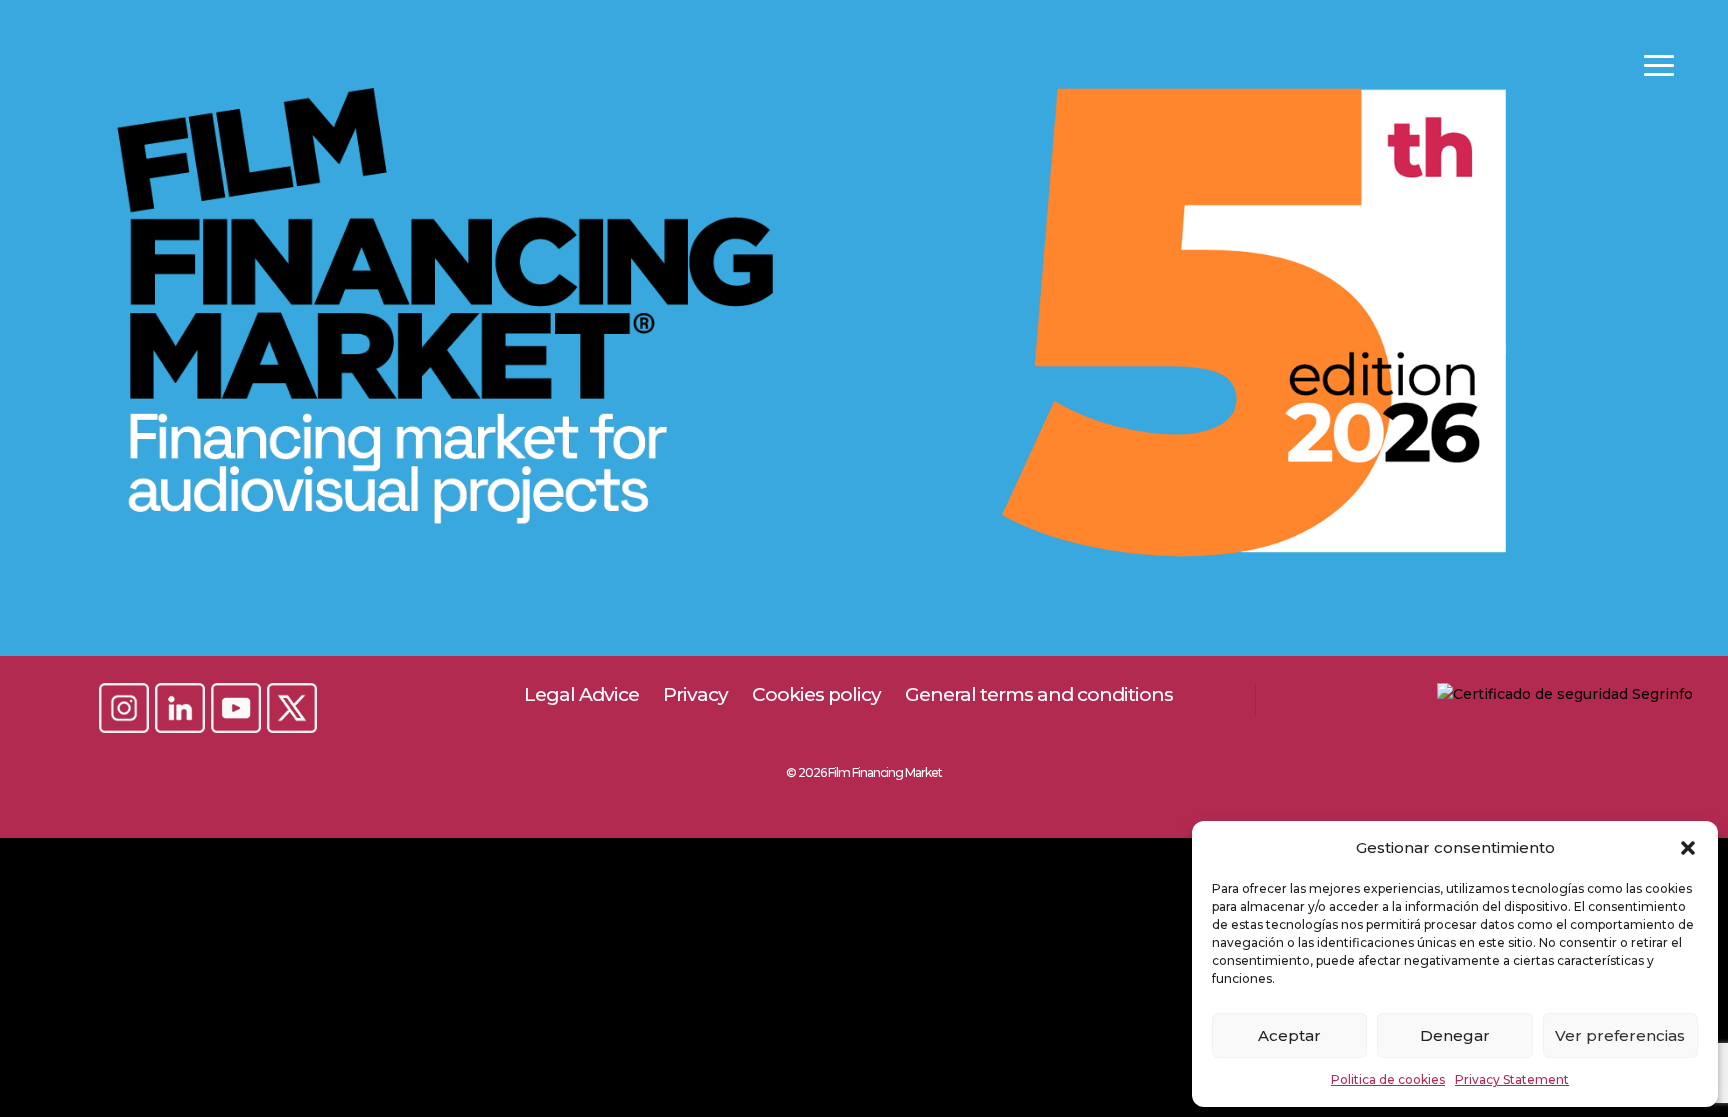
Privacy (695, 694)
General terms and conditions (1039, 694)
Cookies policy (816, 694)
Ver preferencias (1620, 1035)
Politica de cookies (1388, 1079)
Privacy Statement (1512, 1079)
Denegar (1455, 1035)
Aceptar (1289, 1035)
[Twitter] (292, 710)
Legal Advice (581, 694)
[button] (1688, 848)
